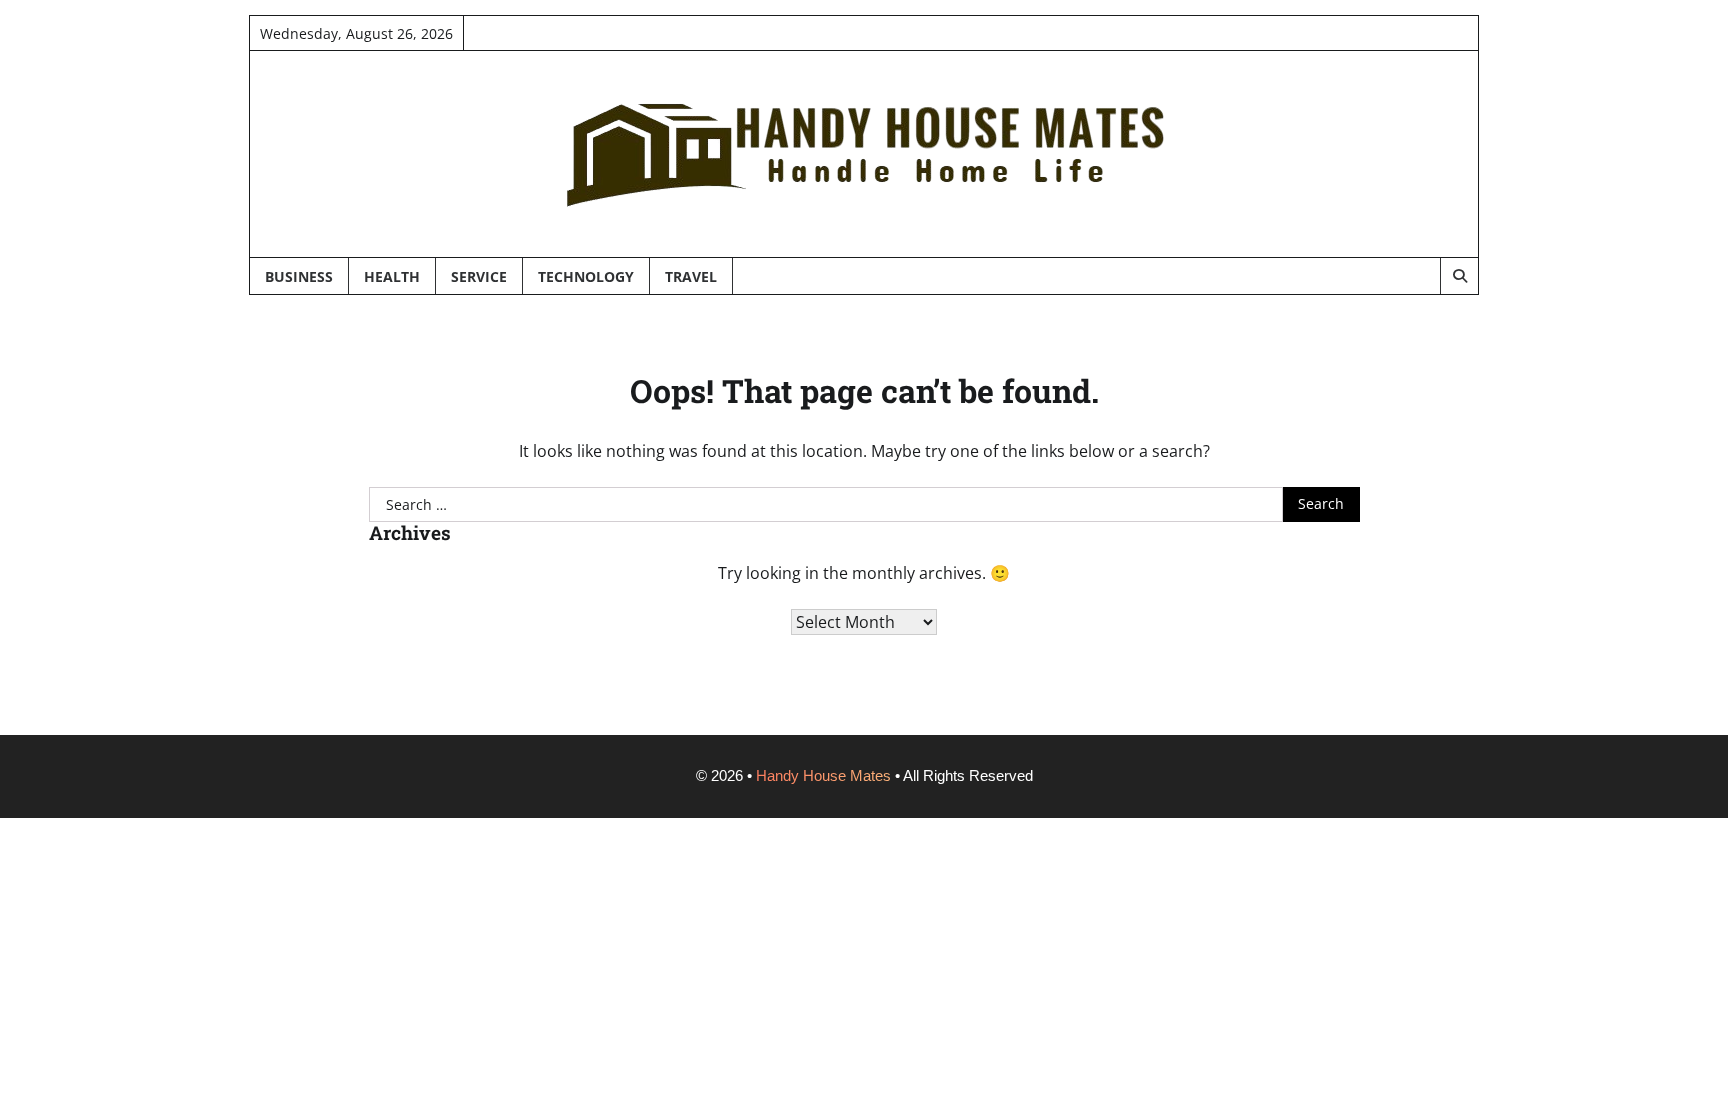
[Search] (1459, 276)
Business (299, 276)
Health (392, 276)
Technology (586, 276)
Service (479, 276)
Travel (691, 276)
